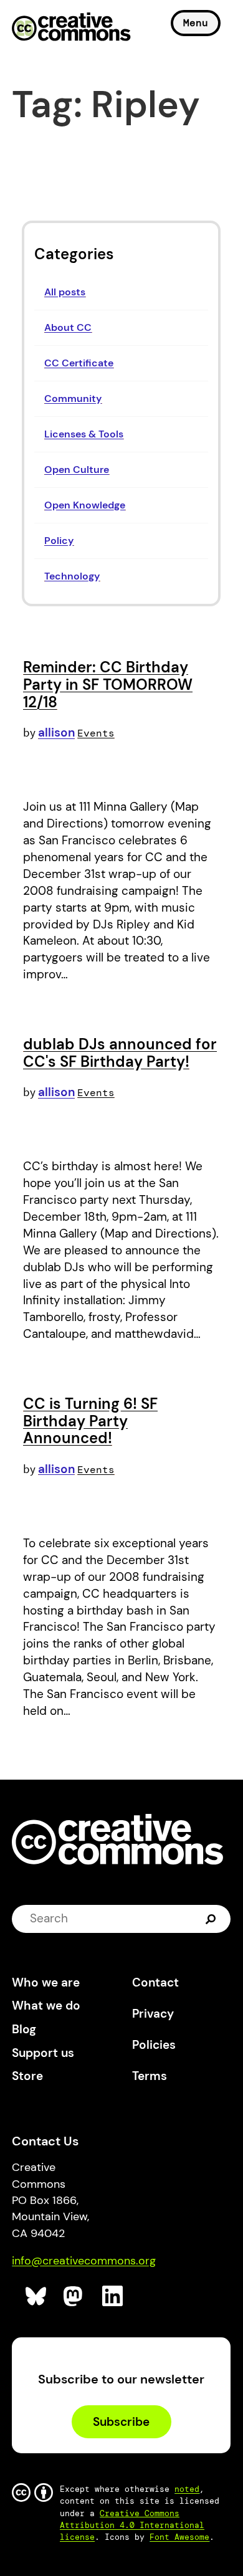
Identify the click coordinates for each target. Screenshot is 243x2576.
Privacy (153, 2014)
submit (212, 1919)
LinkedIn (113, 2297)
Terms (150, 2076)
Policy (59, 541)
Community (73, 398)
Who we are (46, 1982)
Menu (196, 23)
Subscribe (121, 2422)
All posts (65, 292)
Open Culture (77, 470)
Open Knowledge (85, 505)
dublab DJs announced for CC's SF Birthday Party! (120, 1053)
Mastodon (74, 2297)
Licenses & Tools (84, 434)
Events (96, 733)
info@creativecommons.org (84, 2261)
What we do (46, 2006)
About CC (68, 327)
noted (187, 2489)
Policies (154, 2045)
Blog (24, 2029)
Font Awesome (179, 2537)
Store (27, 2076)
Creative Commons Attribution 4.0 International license (132, 2525)
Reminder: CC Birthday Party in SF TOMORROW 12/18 (108, 684)
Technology (72, 576)
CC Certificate (79, 363)
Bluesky (36, 2297)
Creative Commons (71, 28)
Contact (155, 1982)
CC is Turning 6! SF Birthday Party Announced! (90, 1421)
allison (56, 732)
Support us (43, 2053)
